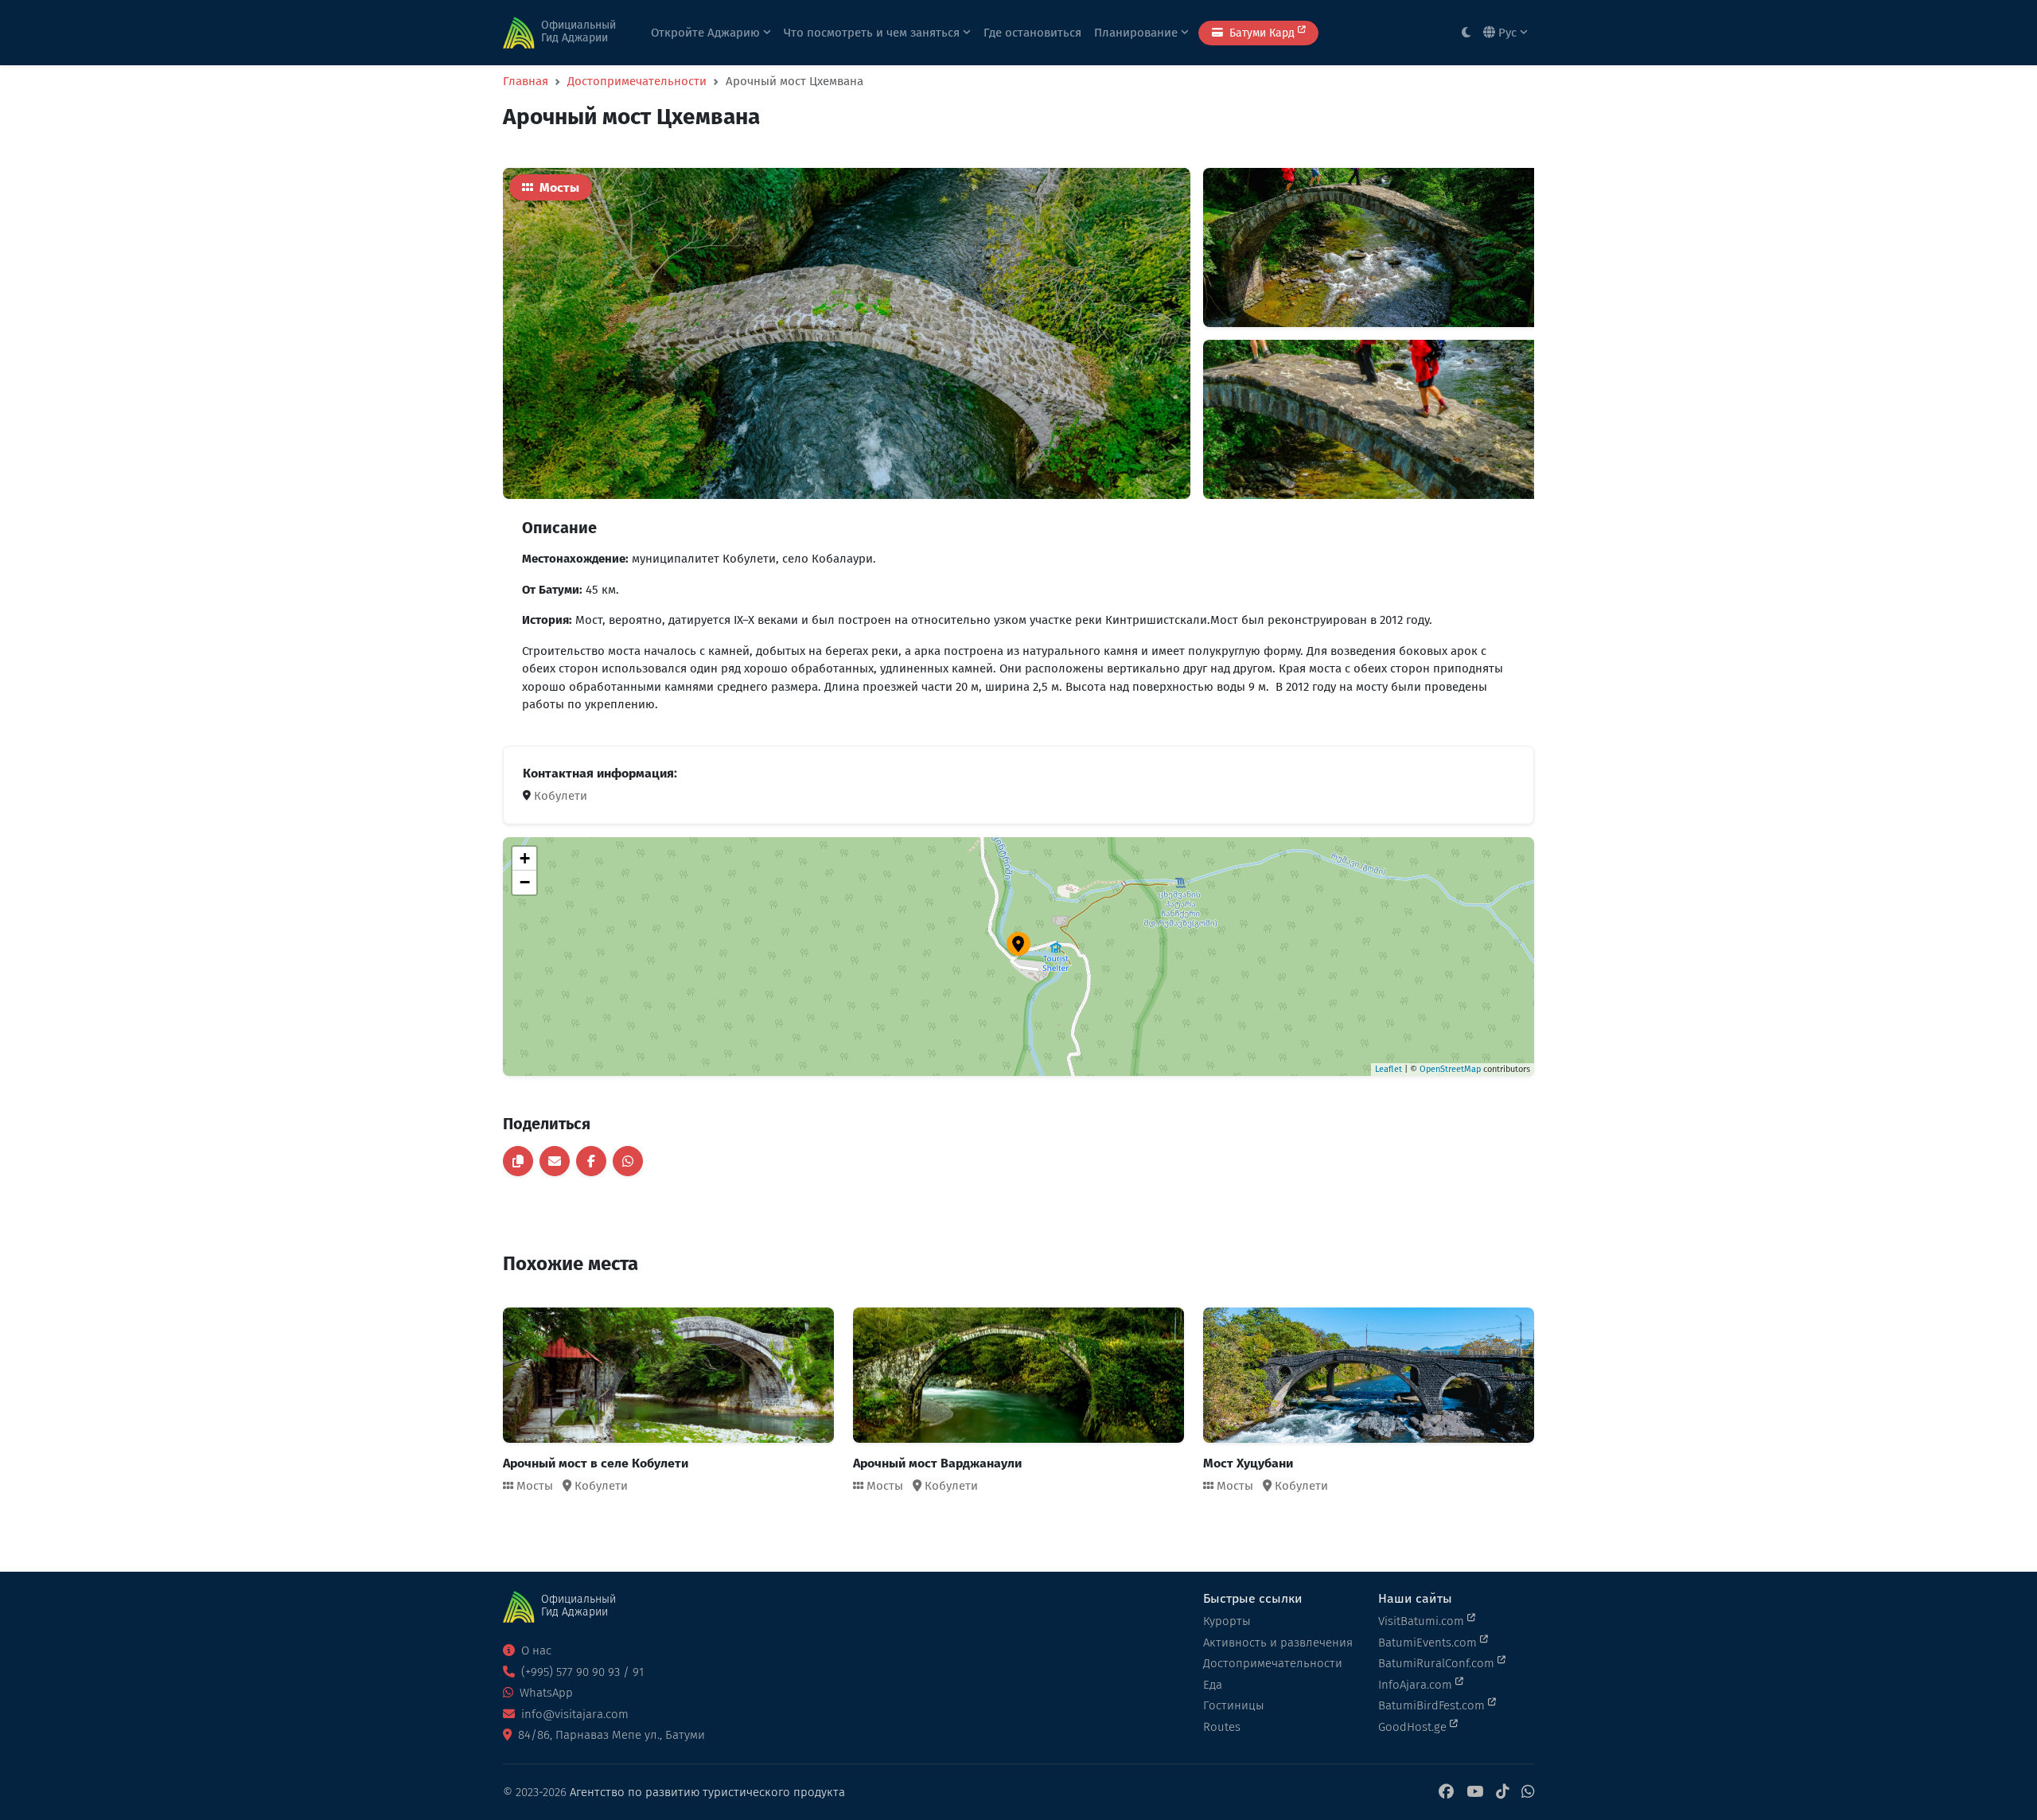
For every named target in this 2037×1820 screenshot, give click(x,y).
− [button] (525, 882)
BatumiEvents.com (1429, 1643)
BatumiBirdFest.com (1433, 1705)
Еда (1213, 1685)
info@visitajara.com (573, 1714)
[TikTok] (1502, 1793)
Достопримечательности (637, 81)
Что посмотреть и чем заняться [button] (873, 33)
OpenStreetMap (1450, 1069)
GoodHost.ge (1414, 1727)
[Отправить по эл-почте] (555, 1161)
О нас (535, 1650)
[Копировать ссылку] (518, 1161)
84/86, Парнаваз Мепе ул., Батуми (610, 1735)
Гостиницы (1234, 1705)
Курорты (1227, 1621)
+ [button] (525, 858)
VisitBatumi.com (1423, 1621)
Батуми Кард (1262, 33)
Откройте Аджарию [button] (707, 33)
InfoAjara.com (1417, 1685)
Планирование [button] (1137, 33)
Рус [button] (1507, 33)
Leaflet (1389, 1069)
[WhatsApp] (1528, 1793)
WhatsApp (545, 1693)
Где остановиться (1032, 33)
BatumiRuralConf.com (1438, 1663)
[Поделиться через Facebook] (591, 1161)
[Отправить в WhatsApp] (628, 1161)
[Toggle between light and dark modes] (1466, 33)
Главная (526, 81)
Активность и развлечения (1278, 1643)
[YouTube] (1475, 1793)
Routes (1222, 1727)
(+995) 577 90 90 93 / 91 (581, 1672)
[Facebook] (1446, 1793)
